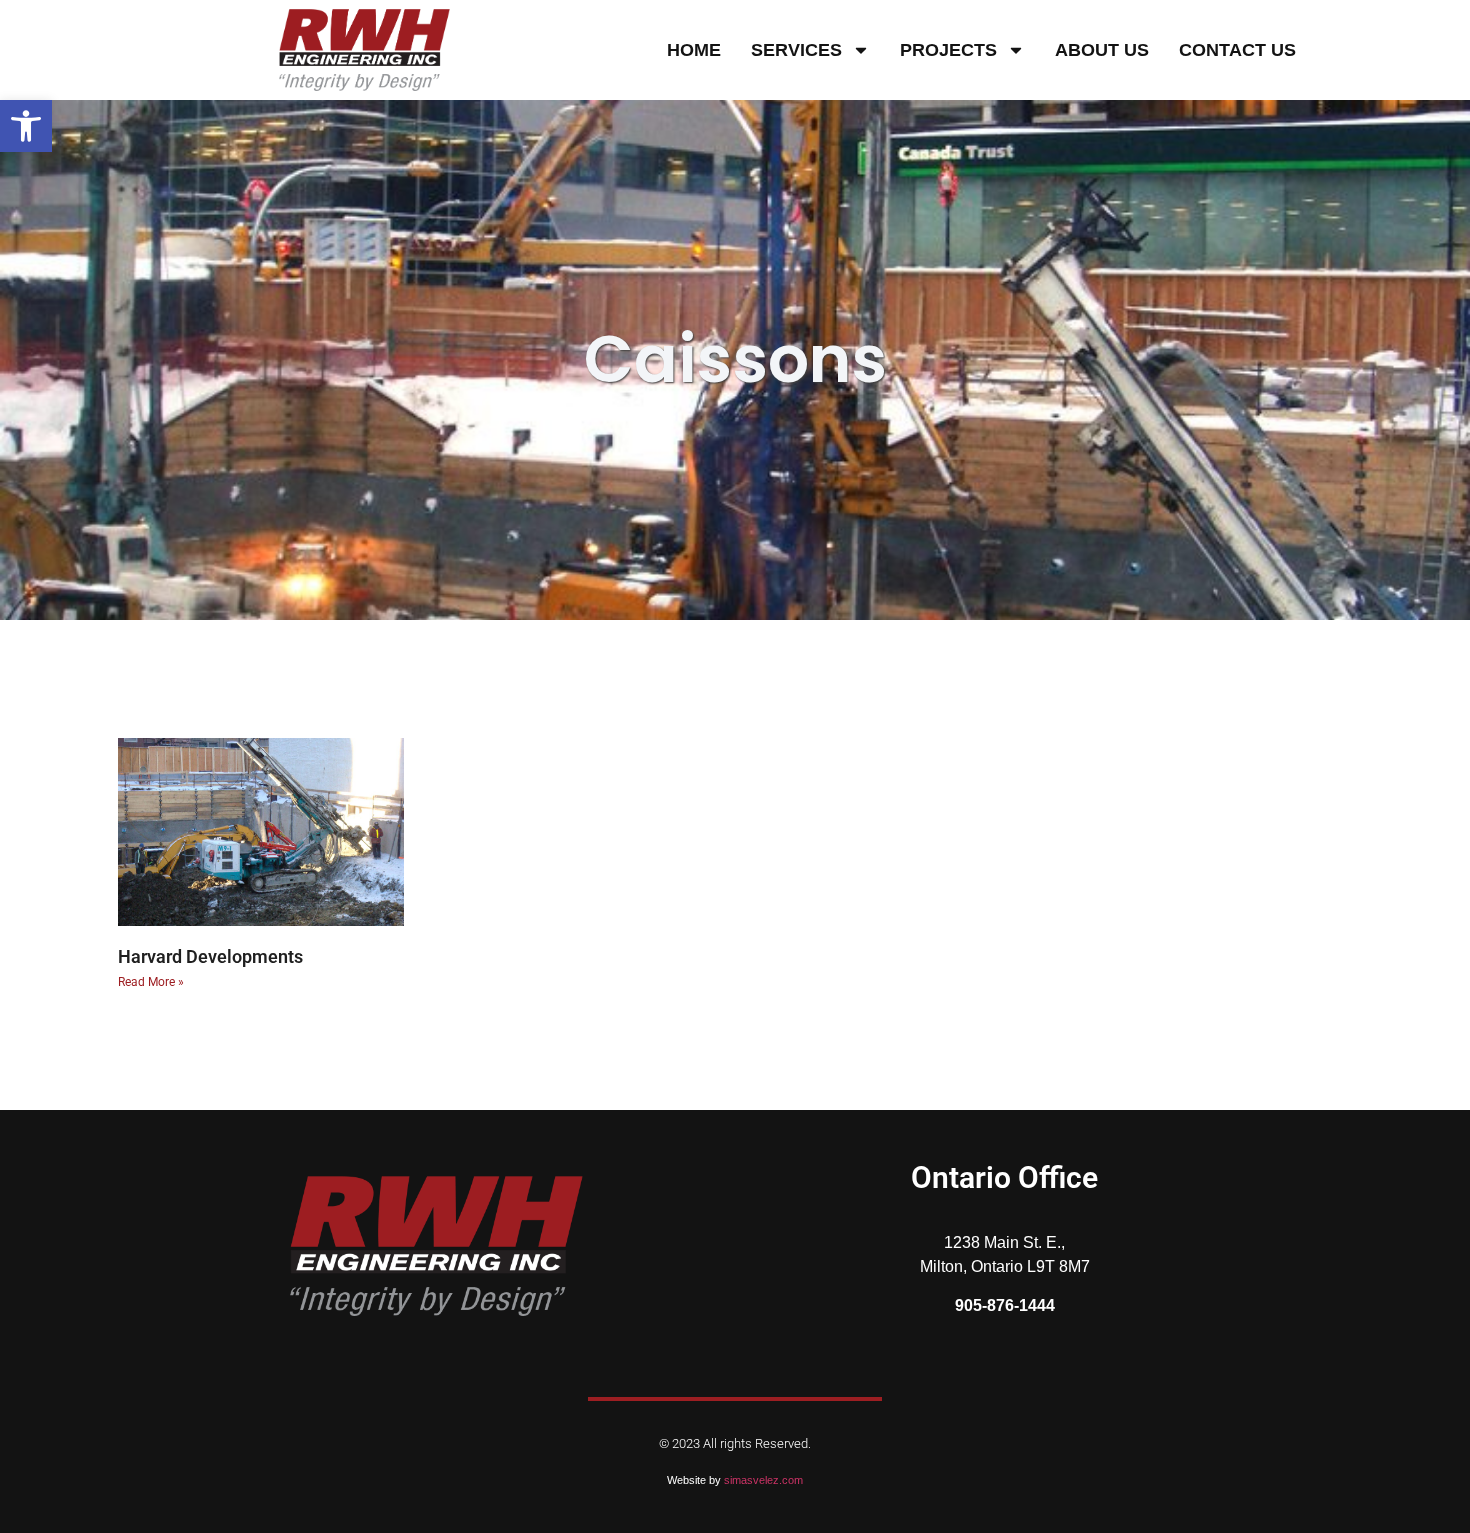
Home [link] (694, 50)
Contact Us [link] (1237, 50)
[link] (26, 126)
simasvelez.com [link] (763, 1480)
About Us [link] (1102, 50)
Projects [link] (948, 50)
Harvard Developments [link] (210, 956)
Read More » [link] (151, 982)
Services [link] (796, 50)
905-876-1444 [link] (1005, 1305)
